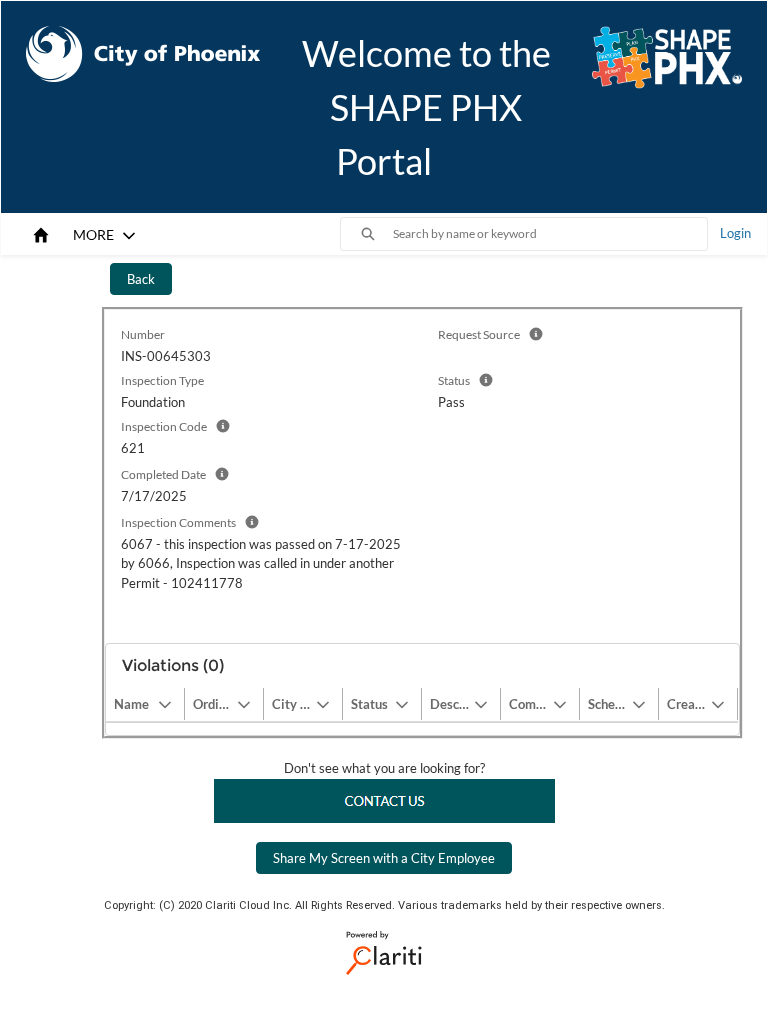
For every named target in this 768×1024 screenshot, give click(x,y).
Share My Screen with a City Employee (384, 858)
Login (735, 233)
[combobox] (550, 234)
